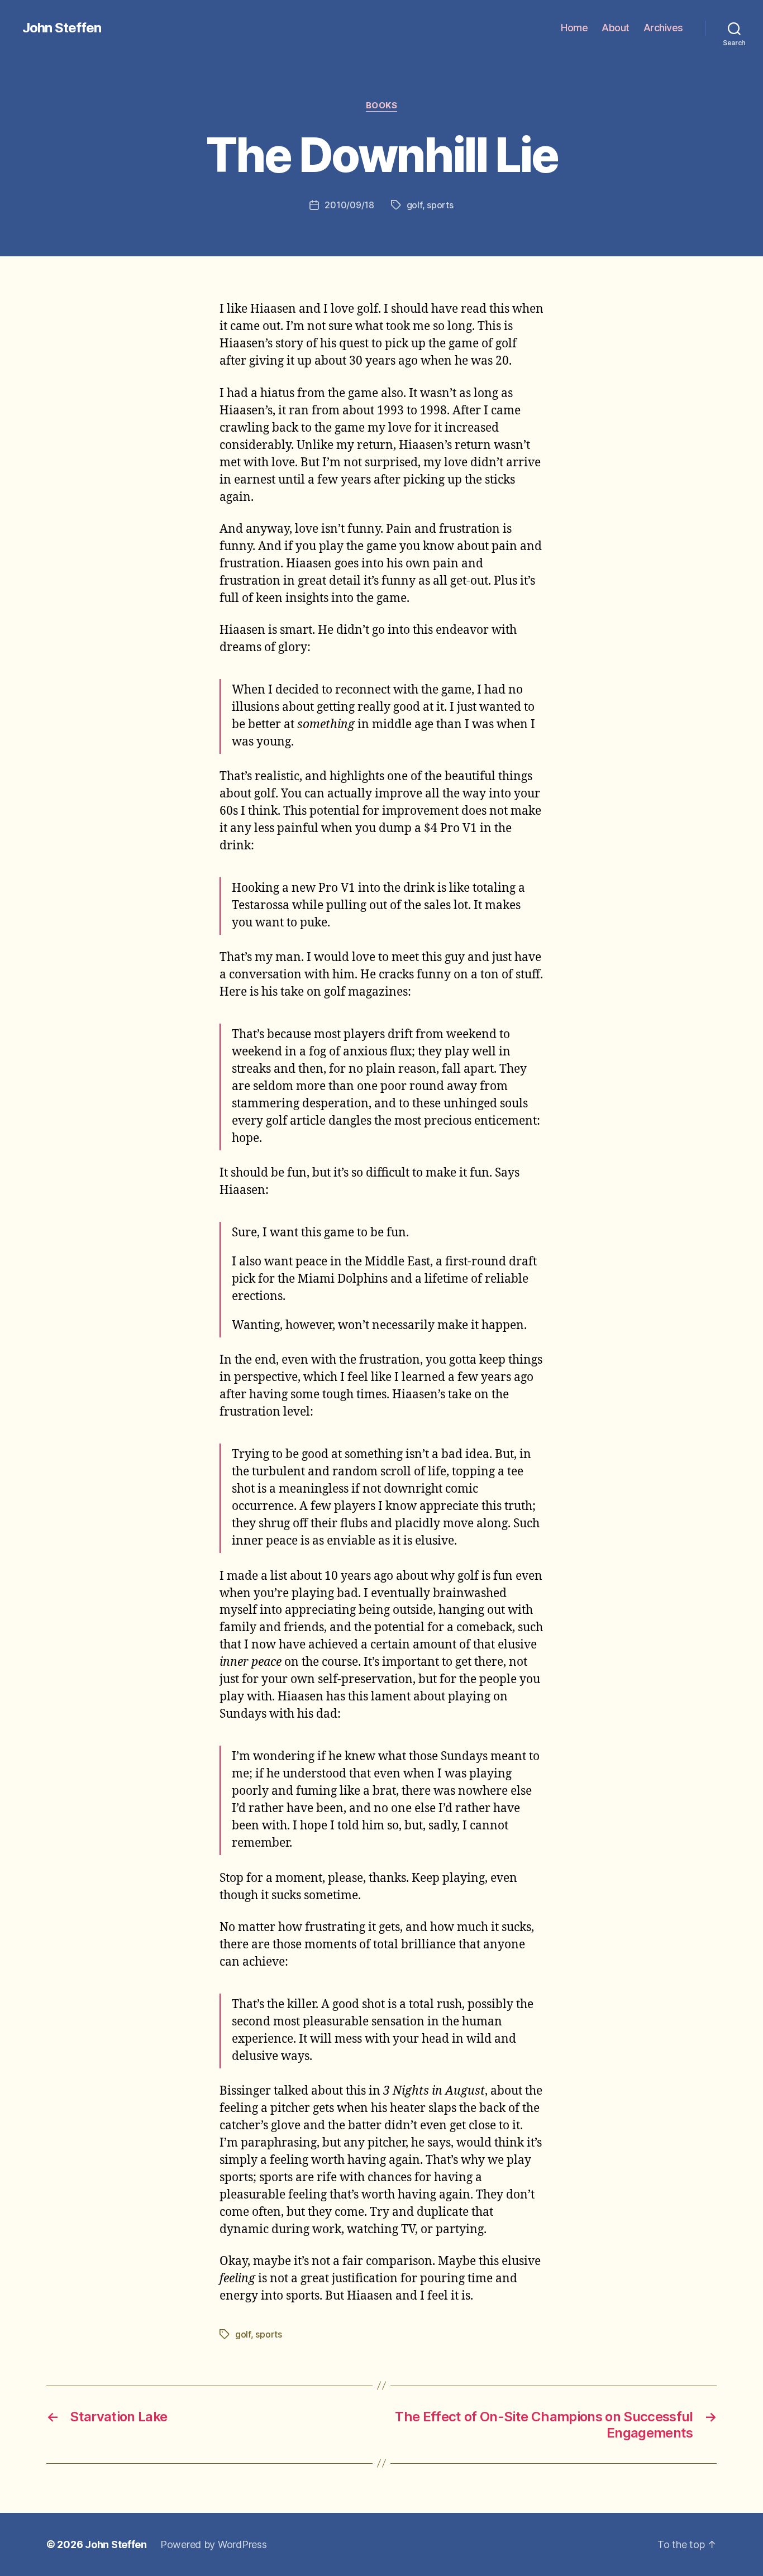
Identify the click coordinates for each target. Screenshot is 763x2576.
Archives (663, 28)
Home (574, 28)
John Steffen (62, 28)
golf (414, 205)
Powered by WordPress (214, 2544)
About (616, 28)
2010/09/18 (349, 205)
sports (440, 205)
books (382, 106)
